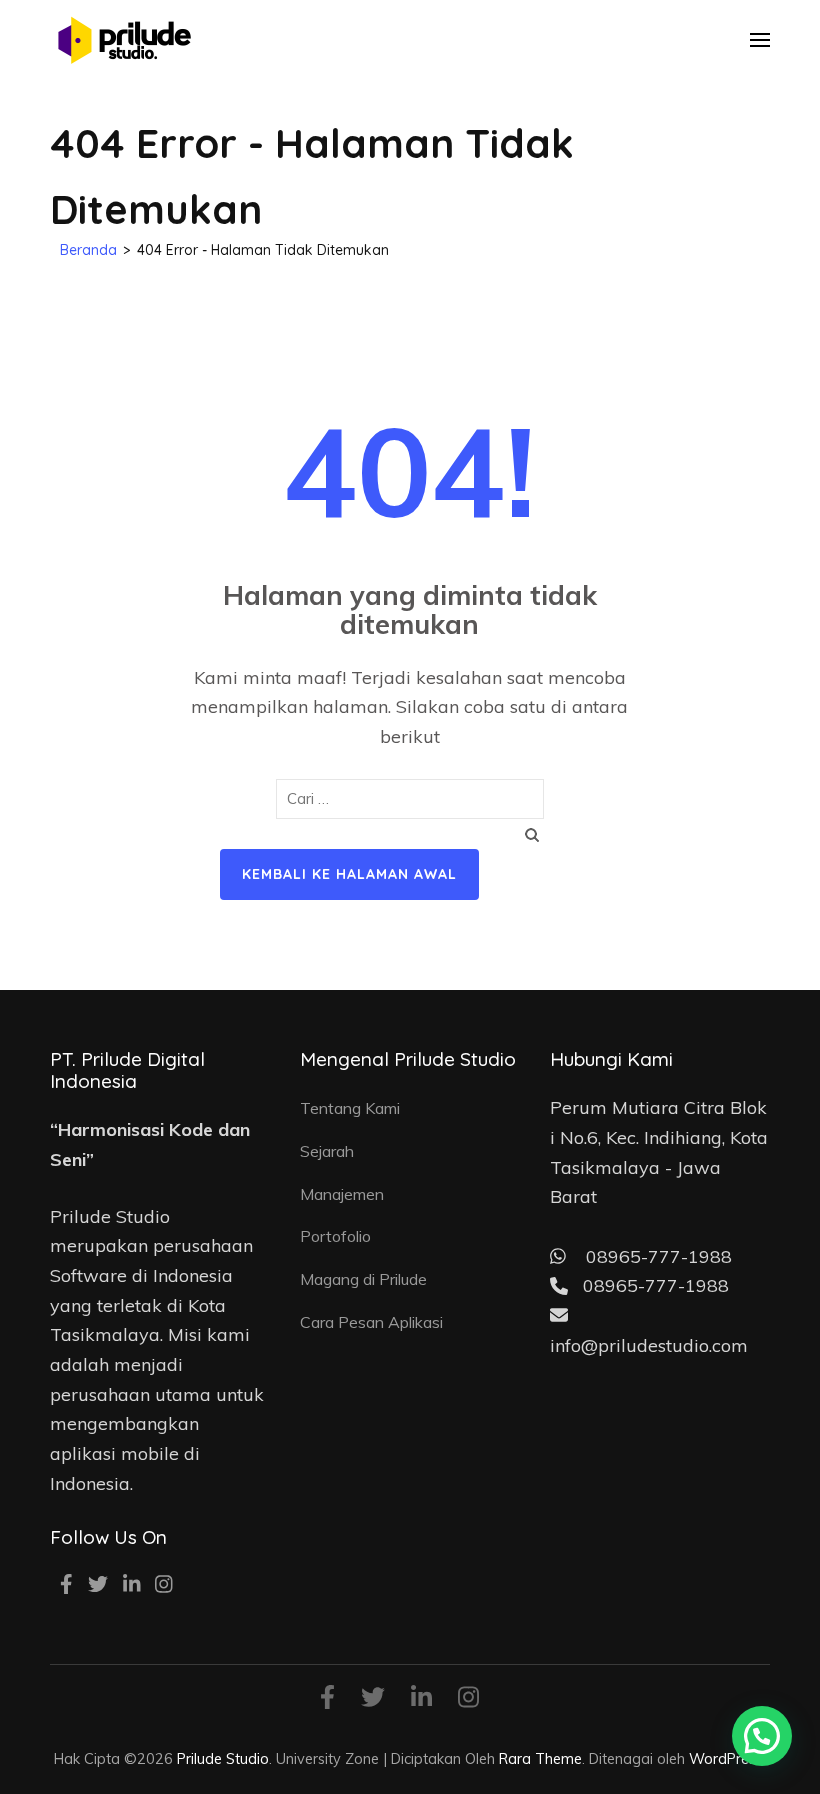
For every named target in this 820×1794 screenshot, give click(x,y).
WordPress (726, 1758)
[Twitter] (98, 1586)
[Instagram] (164, 1586)
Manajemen (342, 1194)
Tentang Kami (350, 1108)
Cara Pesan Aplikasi (371, 1322)
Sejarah (327, 1151)
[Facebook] (66, 1586)
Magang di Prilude (363, 1279)
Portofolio (335, 1236)
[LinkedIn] (132, 1586)
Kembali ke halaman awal (349, 874)
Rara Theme (540, 1758)
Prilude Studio (223, 1758)
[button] (762, 1736)
